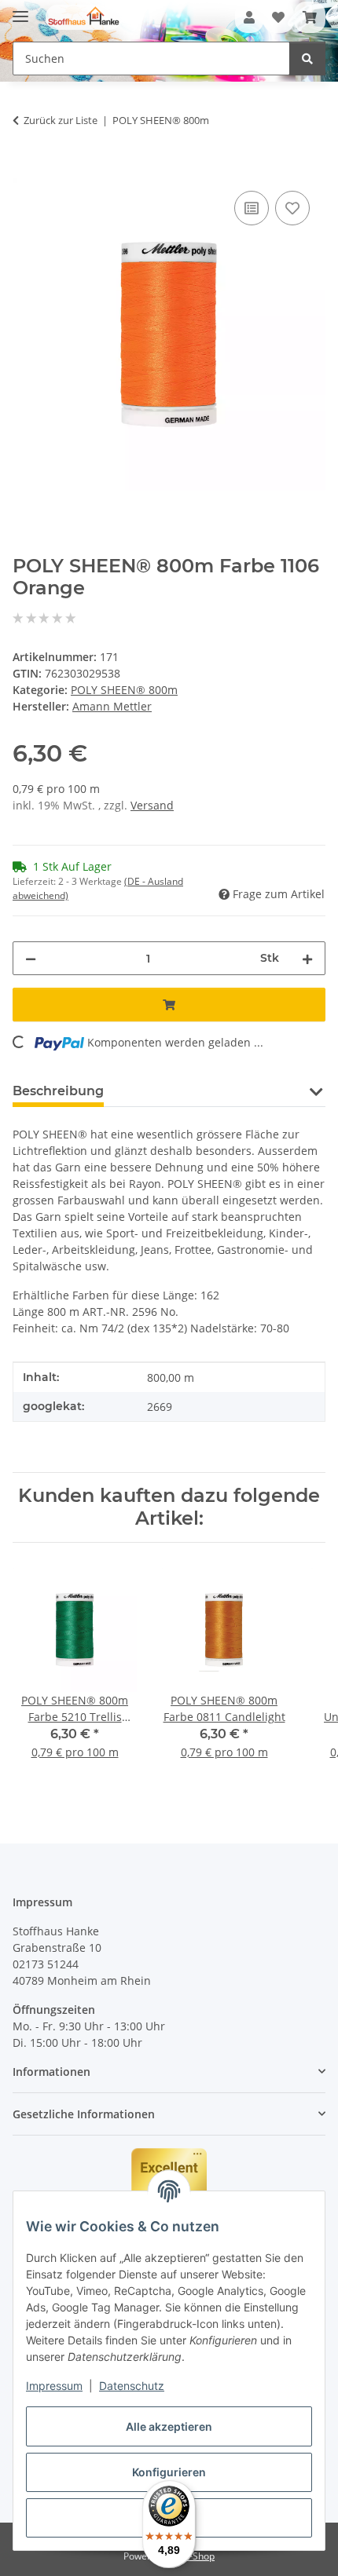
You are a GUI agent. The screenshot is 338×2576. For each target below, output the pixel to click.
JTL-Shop (196, 2556)
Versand (152, 805)
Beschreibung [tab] (58, 1091)
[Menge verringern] (31, 958)
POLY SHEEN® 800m (124, 690)
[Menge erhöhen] (307, 958)
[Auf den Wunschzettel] (292, 208)
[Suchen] (307, 58)
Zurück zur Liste (61, 120)
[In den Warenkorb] (25, 170)
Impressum (54, 2386)
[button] (249, 17)
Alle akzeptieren (169, 2426)
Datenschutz (132, 2386)
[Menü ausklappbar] (20, 10)
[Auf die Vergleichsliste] (252, 208)
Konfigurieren (169, 2472)
